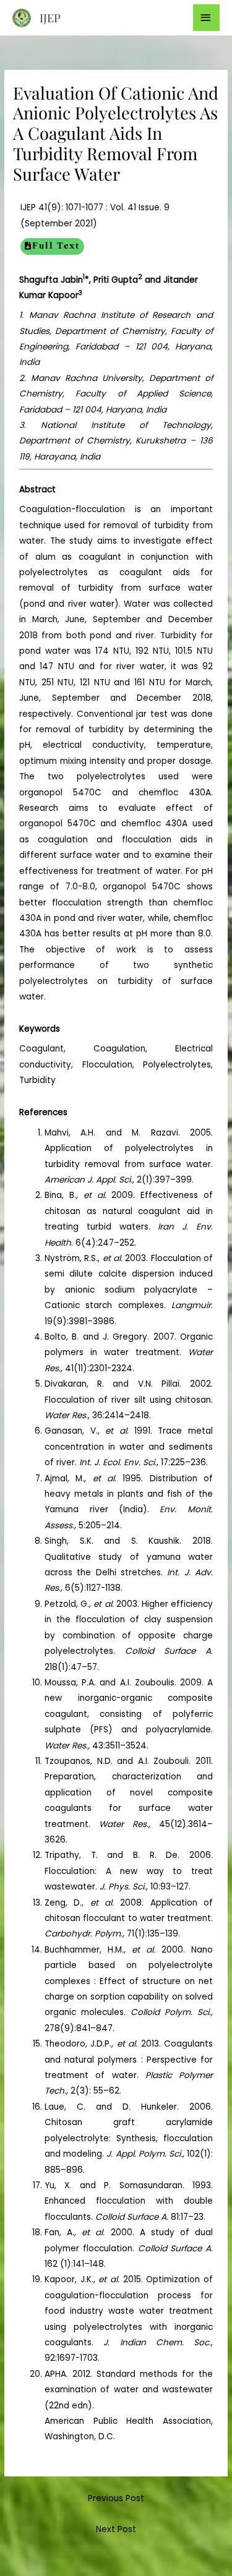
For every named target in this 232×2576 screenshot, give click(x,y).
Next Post (116, 2529)
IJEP (50, 18)
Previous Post (116, 2498)
